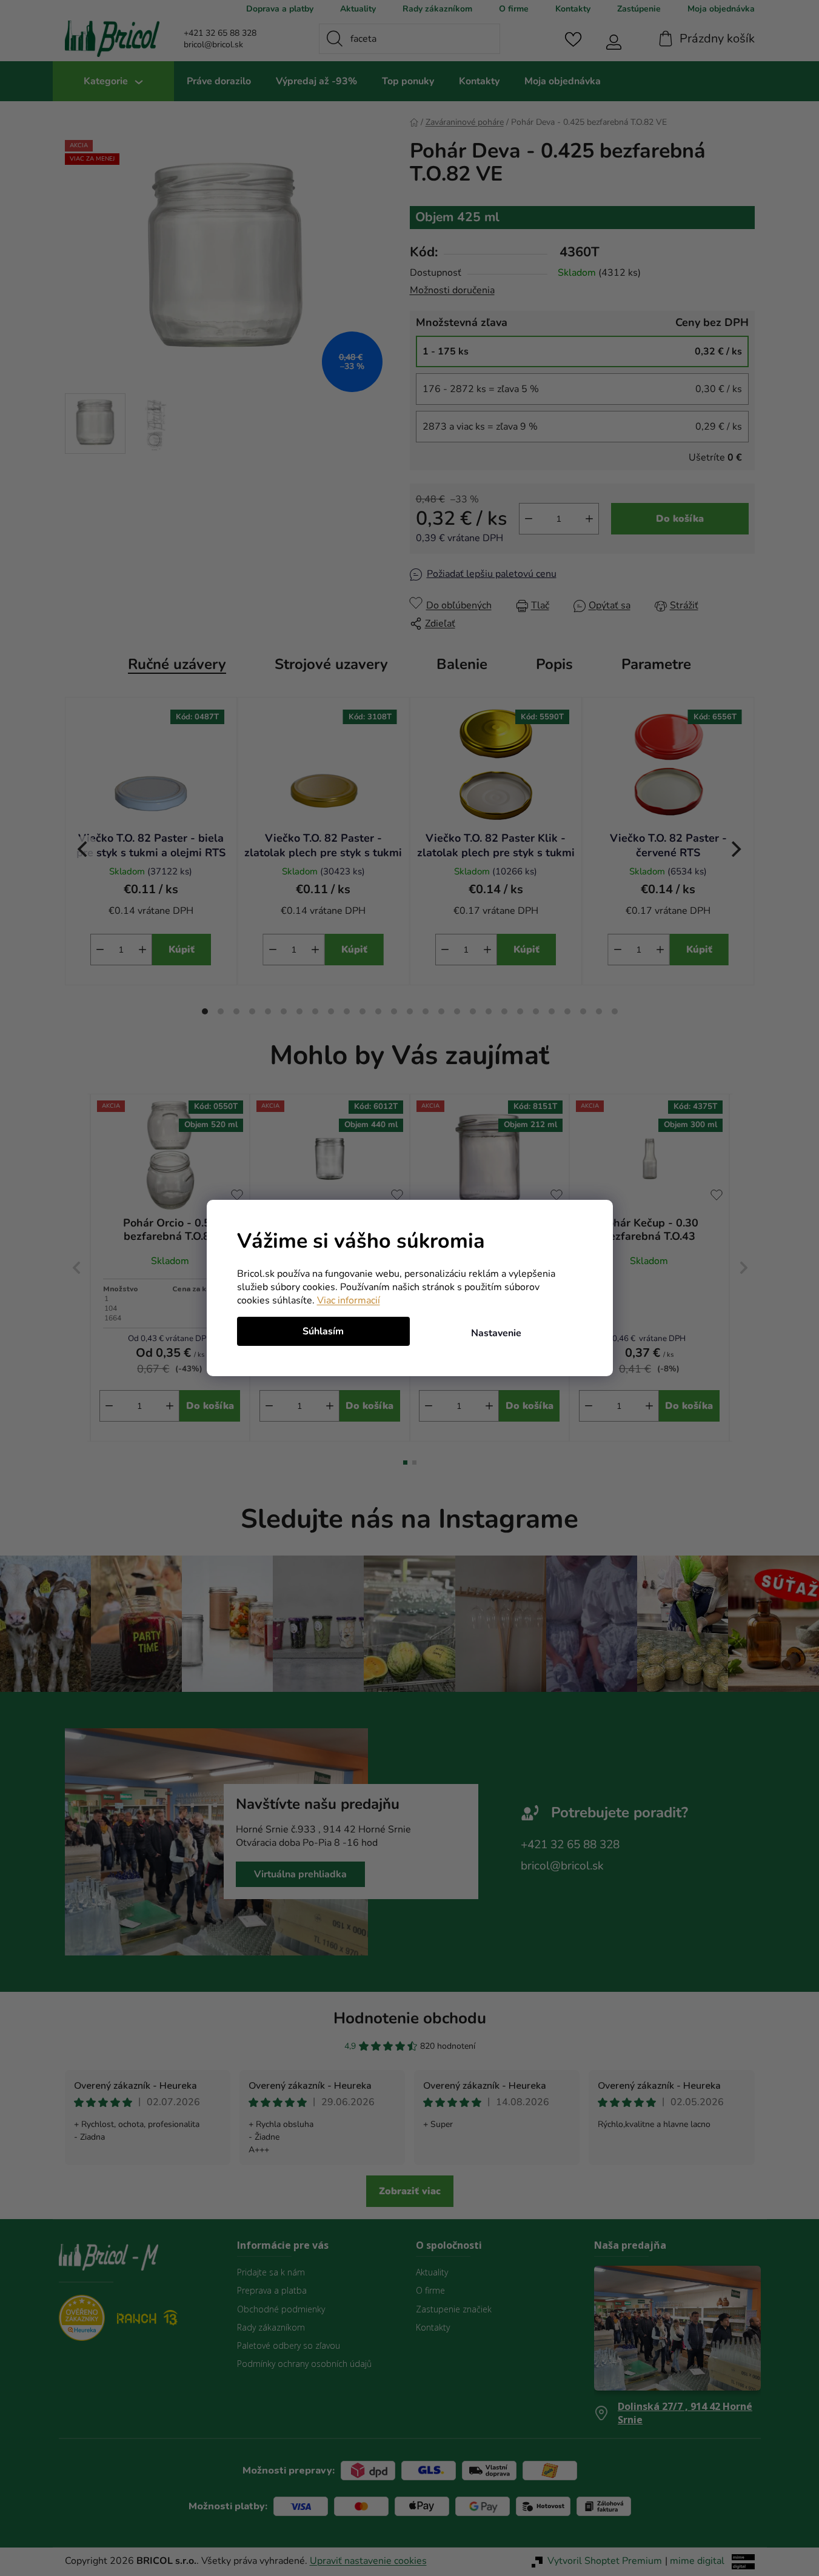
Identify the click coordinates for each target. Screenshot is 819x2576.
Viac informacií (349, 1300)
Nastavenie (496, 1333)
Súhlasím (323, 1331)
